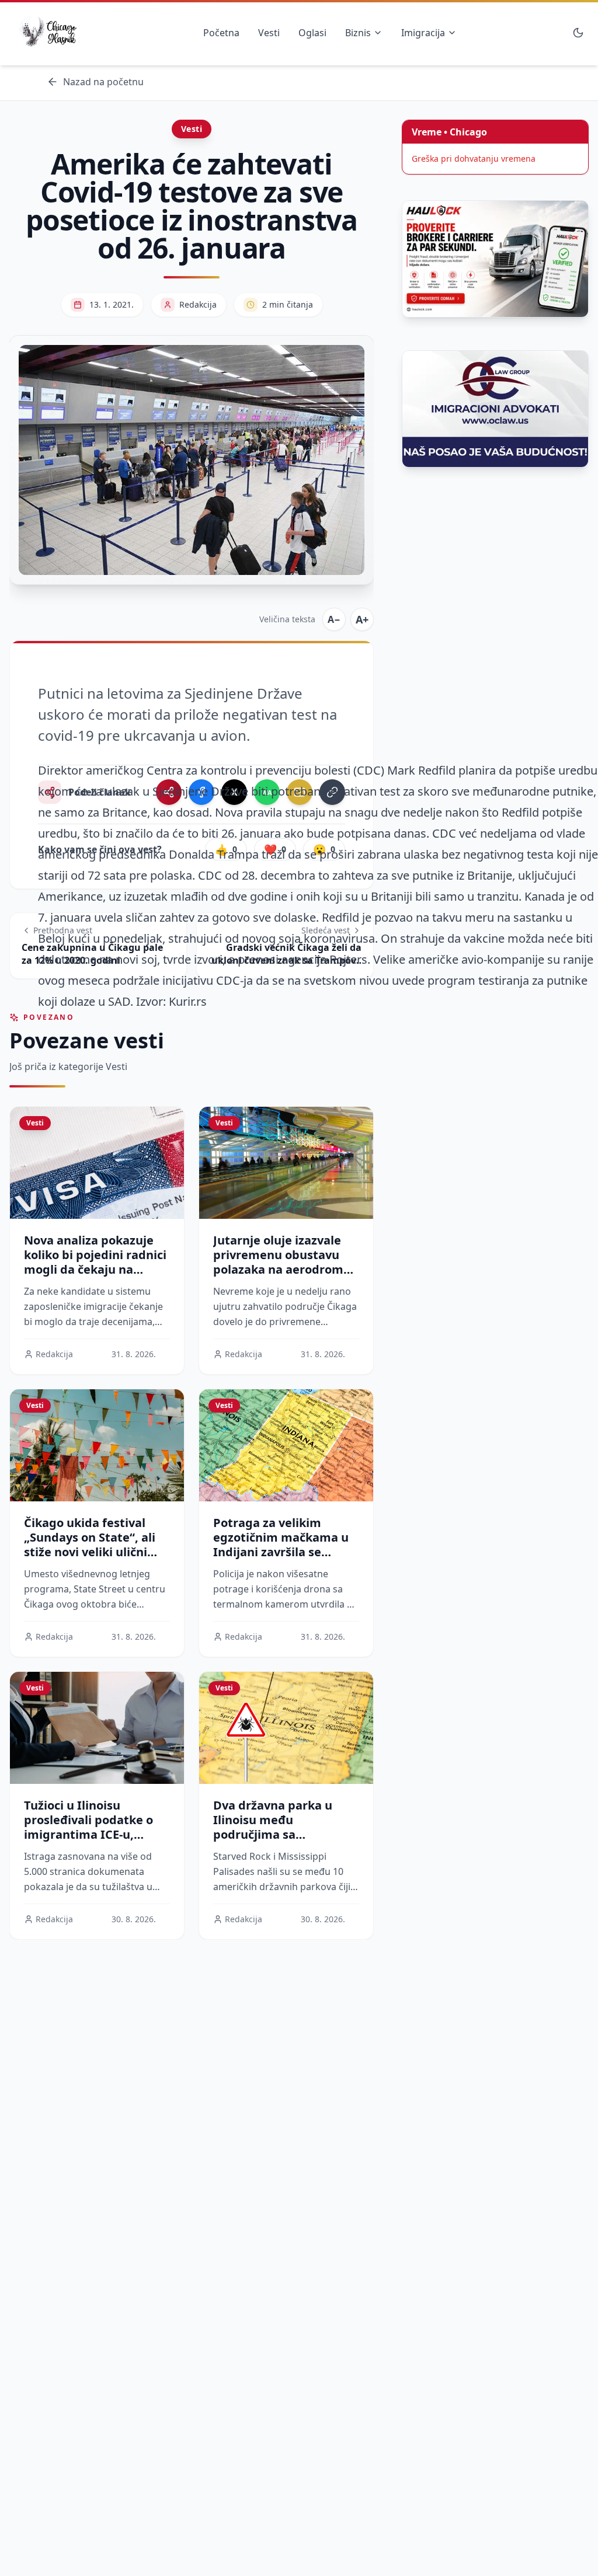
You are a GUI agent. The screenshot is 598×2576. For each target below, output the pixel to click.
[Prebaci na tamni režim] (578, 33)
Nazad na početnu (103, 82)
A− (334, 619)
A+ (362, 619)
